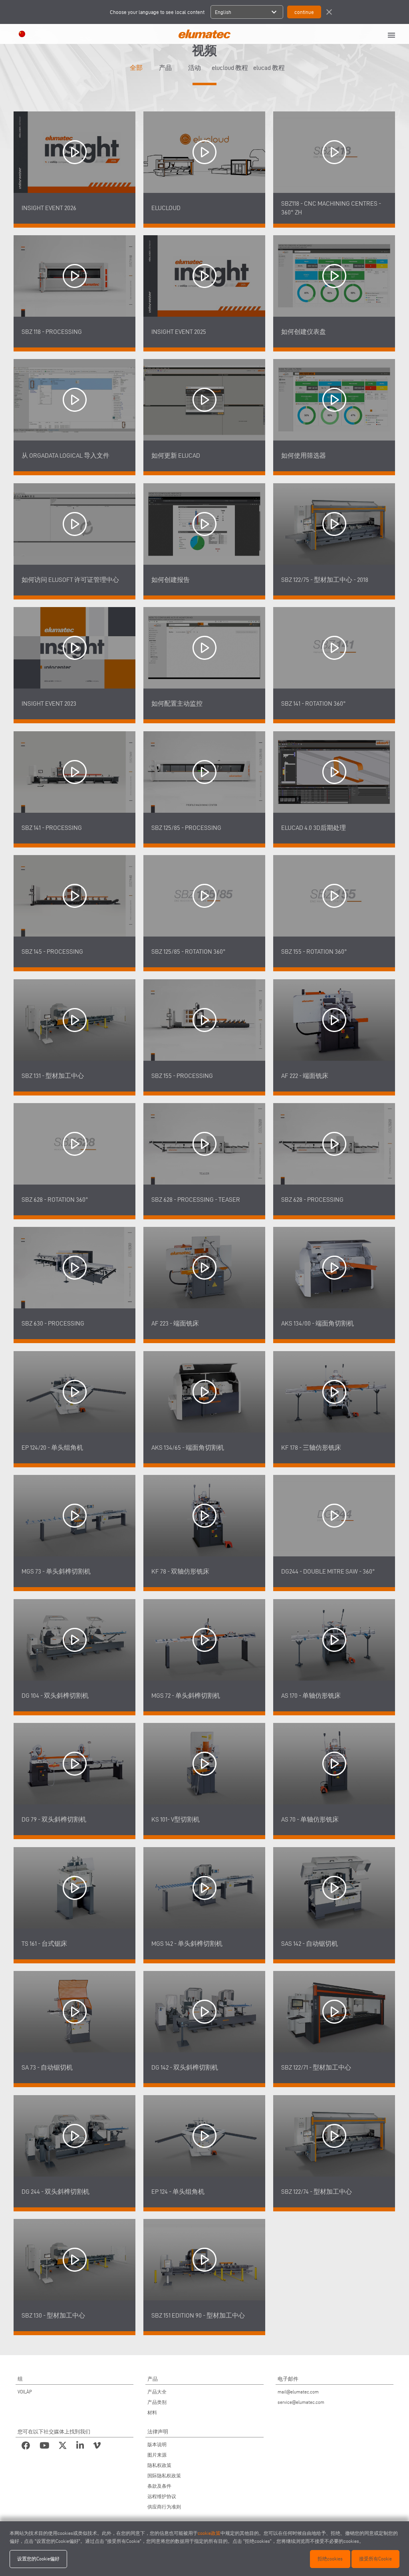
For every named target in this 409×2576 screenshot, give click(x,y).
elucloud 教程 (230, 68)
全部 (136, 68)
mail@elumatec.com (298, 2392)
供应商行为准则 (164, 2507)
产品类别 (157, 2402)
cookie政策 (209, 2533)
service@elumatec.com (301, 2402)
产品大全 (157, 2392)
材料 (152, 2412)
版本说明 (157, 2444)
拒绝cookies (330, 2559)
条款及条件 (159, 2486)
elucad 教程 (269, 68)
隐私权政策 (159, 2465)
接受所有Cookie (375, 2559)
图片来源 (157, 2455)
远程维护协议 (162, 2496)
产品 (165, 68)
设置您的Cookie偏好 (38, 2559)
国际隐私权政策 (164, 2476)
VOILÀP (25, 2392)
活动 (195, 68)
